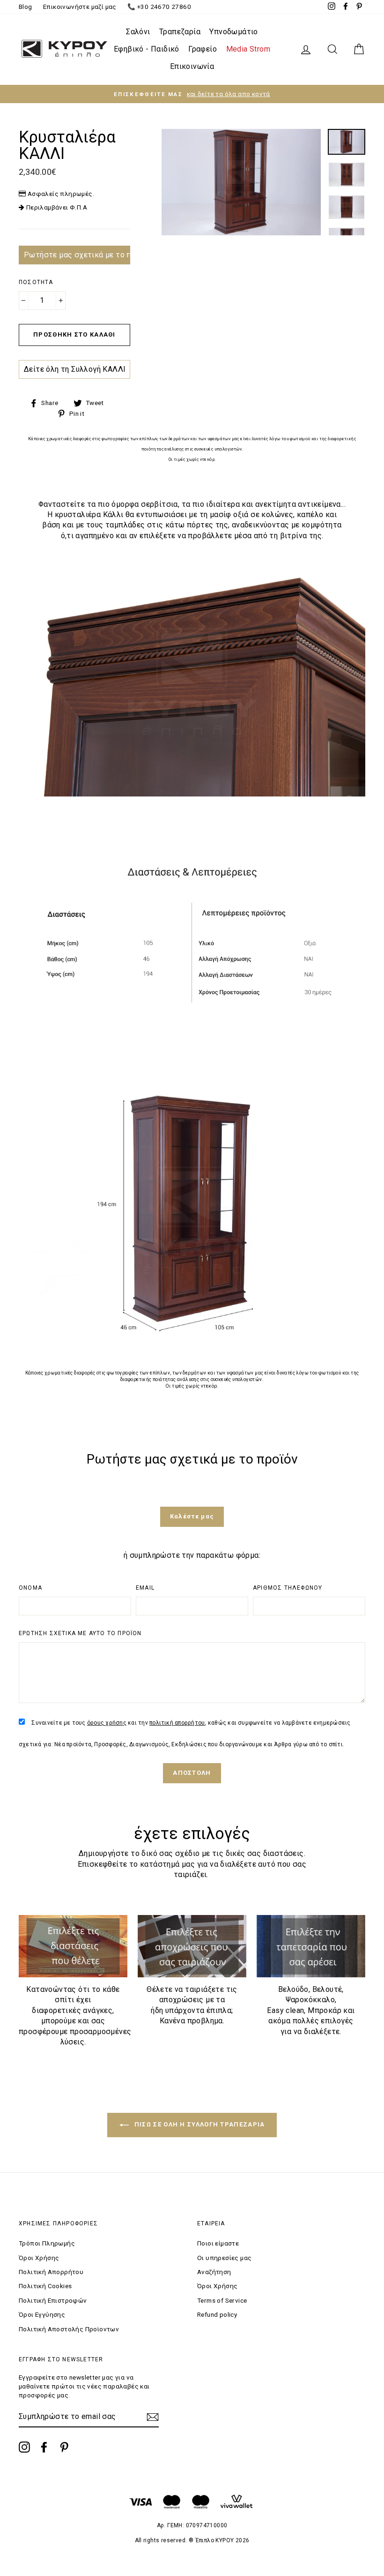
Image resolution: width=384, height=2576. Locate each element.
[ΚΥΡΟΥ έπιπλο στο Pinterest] (64, 2447)
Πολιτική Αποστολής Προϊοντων (69, 2329)
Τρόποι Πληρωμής (47, 2243)
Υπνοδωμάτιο (233, 32)
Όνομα (30, 1588)
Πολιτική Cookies (45, 2286)
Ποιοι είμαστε (218, 2243)
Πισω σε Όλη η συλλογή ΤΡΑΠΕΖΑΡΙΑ (199, 2125)
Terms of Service (222, 2300)
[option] (192, 94)
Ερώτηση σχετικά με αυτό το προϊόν (80, 1633)
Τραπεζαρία (180, 32)
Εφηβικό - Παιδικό (147, 49)
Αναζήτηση (214, 2272)
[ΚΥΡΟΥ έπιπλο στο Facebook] (44, 2447)
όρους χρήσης (107, 1723)
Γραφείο (203, 49)
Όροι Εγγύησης (42, 2314)
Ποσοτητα (36, 282)
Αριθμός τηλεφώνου (288, 1588)
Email (145, 1588)
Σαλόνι (138, 32)
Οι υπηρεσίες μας (224, 2258)
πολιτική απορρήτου (177, 1723)
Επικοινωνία (192, 66)
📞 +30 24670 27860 (159, 7)
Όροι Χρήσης (39, 2258)
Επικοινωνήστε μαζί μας (80, 7)
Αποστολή (192, 1773)
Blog (26, 7)
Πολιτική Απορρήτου (51, 2272)
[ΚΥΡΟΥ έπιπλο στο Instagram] (24, 2447)
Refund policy (217, 2314)
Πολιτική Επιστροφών (53, 2300)
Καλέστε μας (192, 1516)
